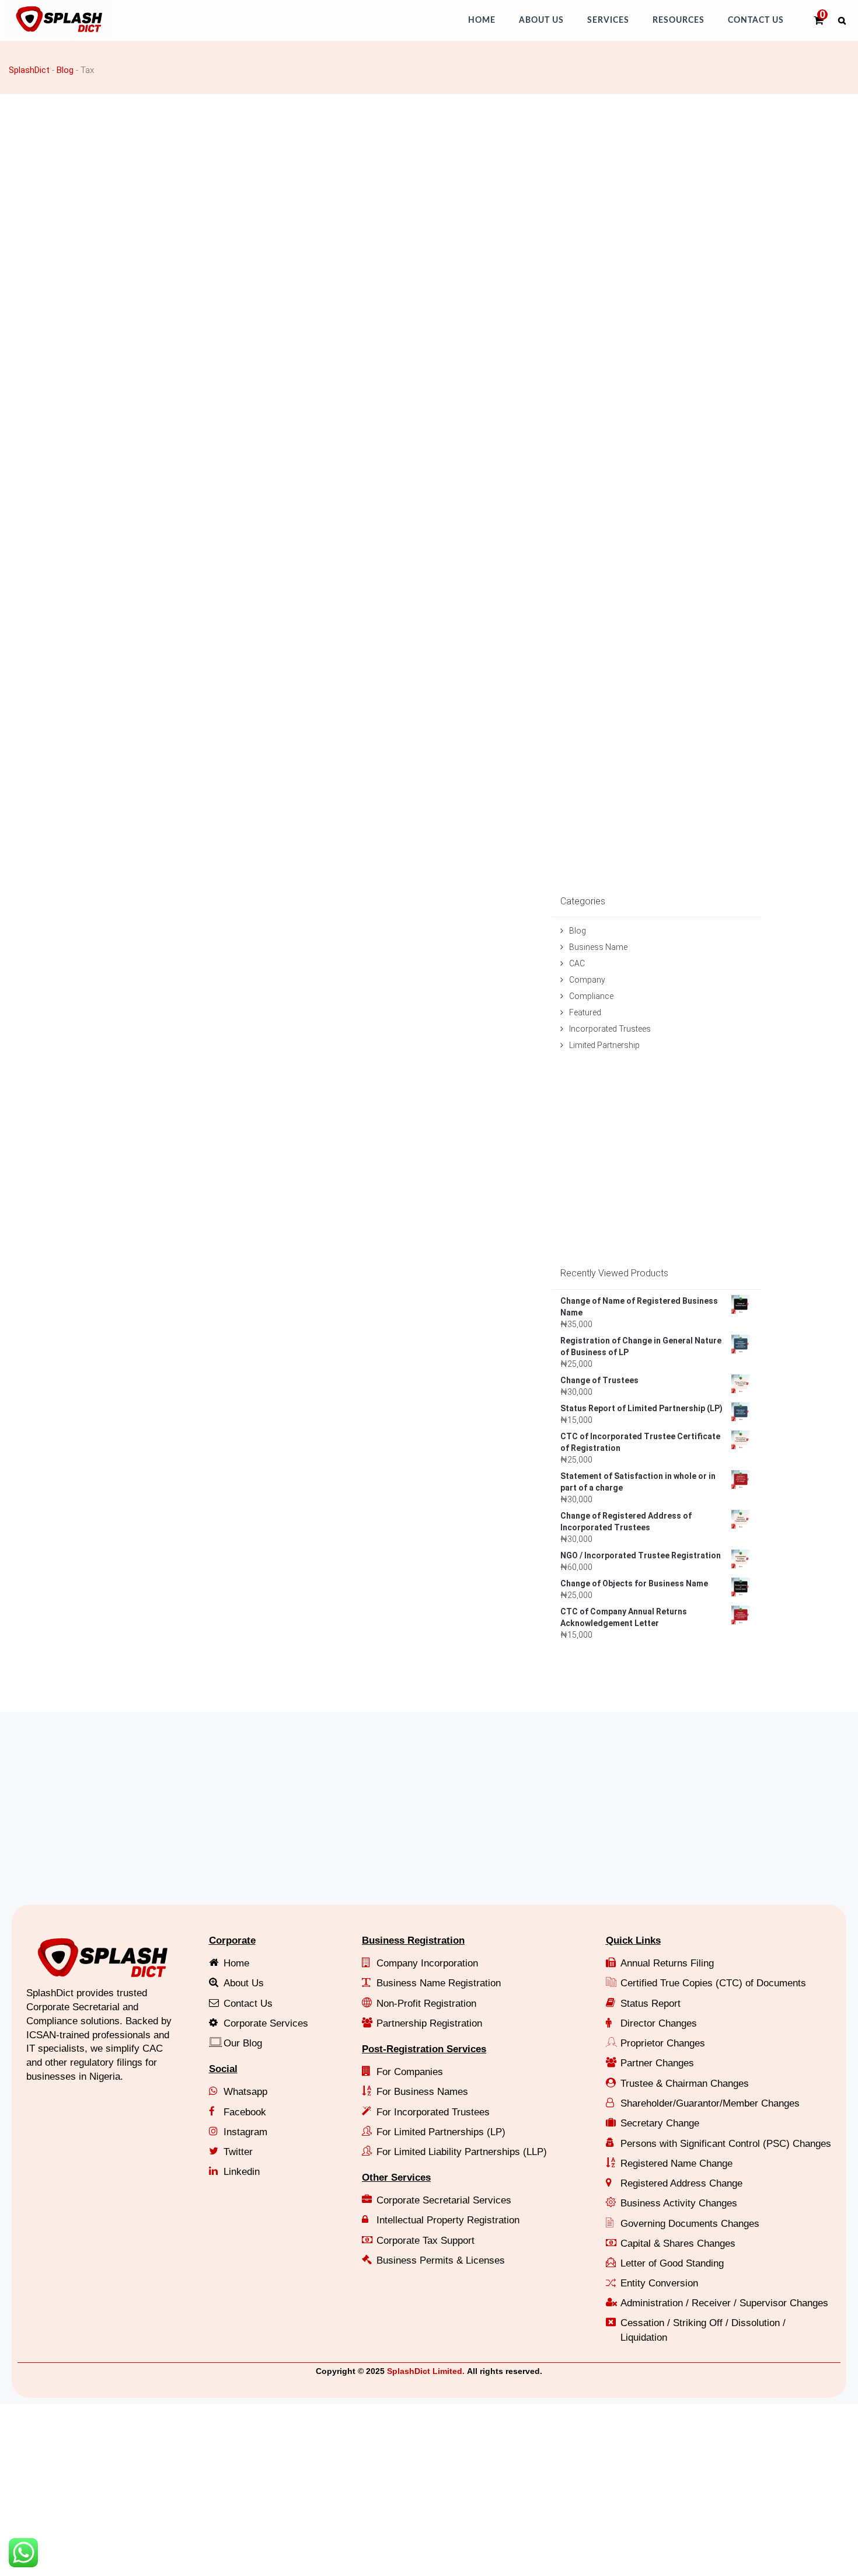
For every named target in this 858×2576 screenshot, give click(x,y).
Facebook (245, 2112)
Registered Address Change (681, 2183)
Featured (585, 1012)
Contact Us (756, 20)
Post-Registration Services (424, 2049)
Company (587, 980)
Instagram (245, 2132)
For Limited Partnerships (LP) (441, 2132)
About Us (541, 20)
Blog (65, 70)
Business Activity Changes (679, 2203)
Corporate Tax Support (425, 2241)
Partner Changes (657, 2063)
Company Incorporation (427, 1963)
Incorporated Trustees (610, 1029)
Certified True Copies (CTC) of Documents (713, 1983)
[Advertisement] (359, 182)
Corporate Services (266, 2023)
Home (482, 20)
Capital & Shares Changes (678, 2243)
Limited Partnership (604, 1045)
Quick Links (633, 1940)
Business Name (598, 947)
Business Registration (413, 1940)
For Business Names (422, 2092)
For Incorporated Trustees (433, 2112)
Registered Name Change (676, 2164)
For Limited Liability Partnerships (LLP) (462, 2152)
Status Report (651, 2004)
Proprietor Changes (663, 2043)
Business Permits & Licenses (441, 2260)
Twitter (238, 2152)
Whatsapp (245, 2092)
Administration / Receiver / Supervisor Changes (724, 2303)
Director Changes (659, 2023)
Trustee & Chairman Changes (685, 2084)
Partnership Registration (429, 2023)
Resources (679, 20)
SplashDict (29, 70)
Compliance (591, 996)
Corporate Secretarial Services (444, 2200)
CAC (577, 963)
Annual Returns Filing (667, 1963)
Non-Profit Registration (426, 2004)
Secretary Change (660, 2123)
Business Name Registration (439, 1983)
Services (608, 20)
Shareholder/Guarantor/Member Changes (710, 2103)
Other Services (396, 2178)
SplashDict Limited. (426, 2371)
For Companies (410, 2072)
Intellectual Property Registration (448, 2220)
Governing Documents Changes (690, 2224)
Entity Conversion (659, 2283)
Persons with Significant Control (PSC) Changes (726, 2144)
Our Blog (243, 2043)
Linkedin (242, 2172)
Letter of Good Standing (672, 2263)
